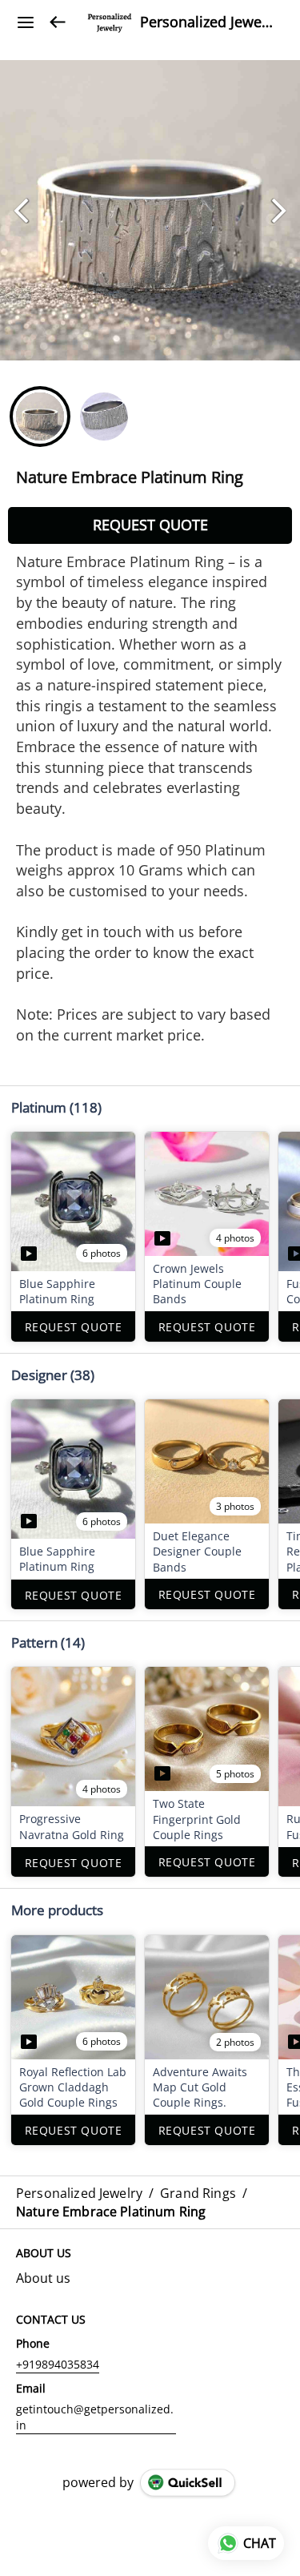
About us (43, 2278)
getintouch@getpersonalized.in (95, 2417)
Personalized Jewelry (208, 22)
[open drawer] (26, 22)
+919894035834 (58, 2364)
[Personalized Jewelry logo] (110, 22)
